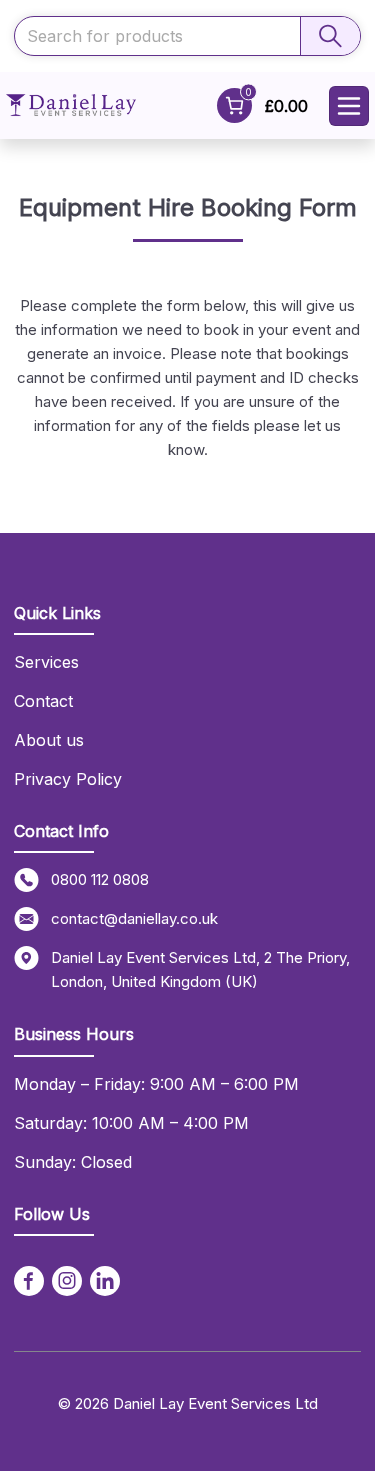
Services (46, 662)
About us (49, 740)
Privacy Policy (68, 779)
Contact (43, 701)
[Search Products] (330, 36)
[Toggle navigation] (349, 106)
